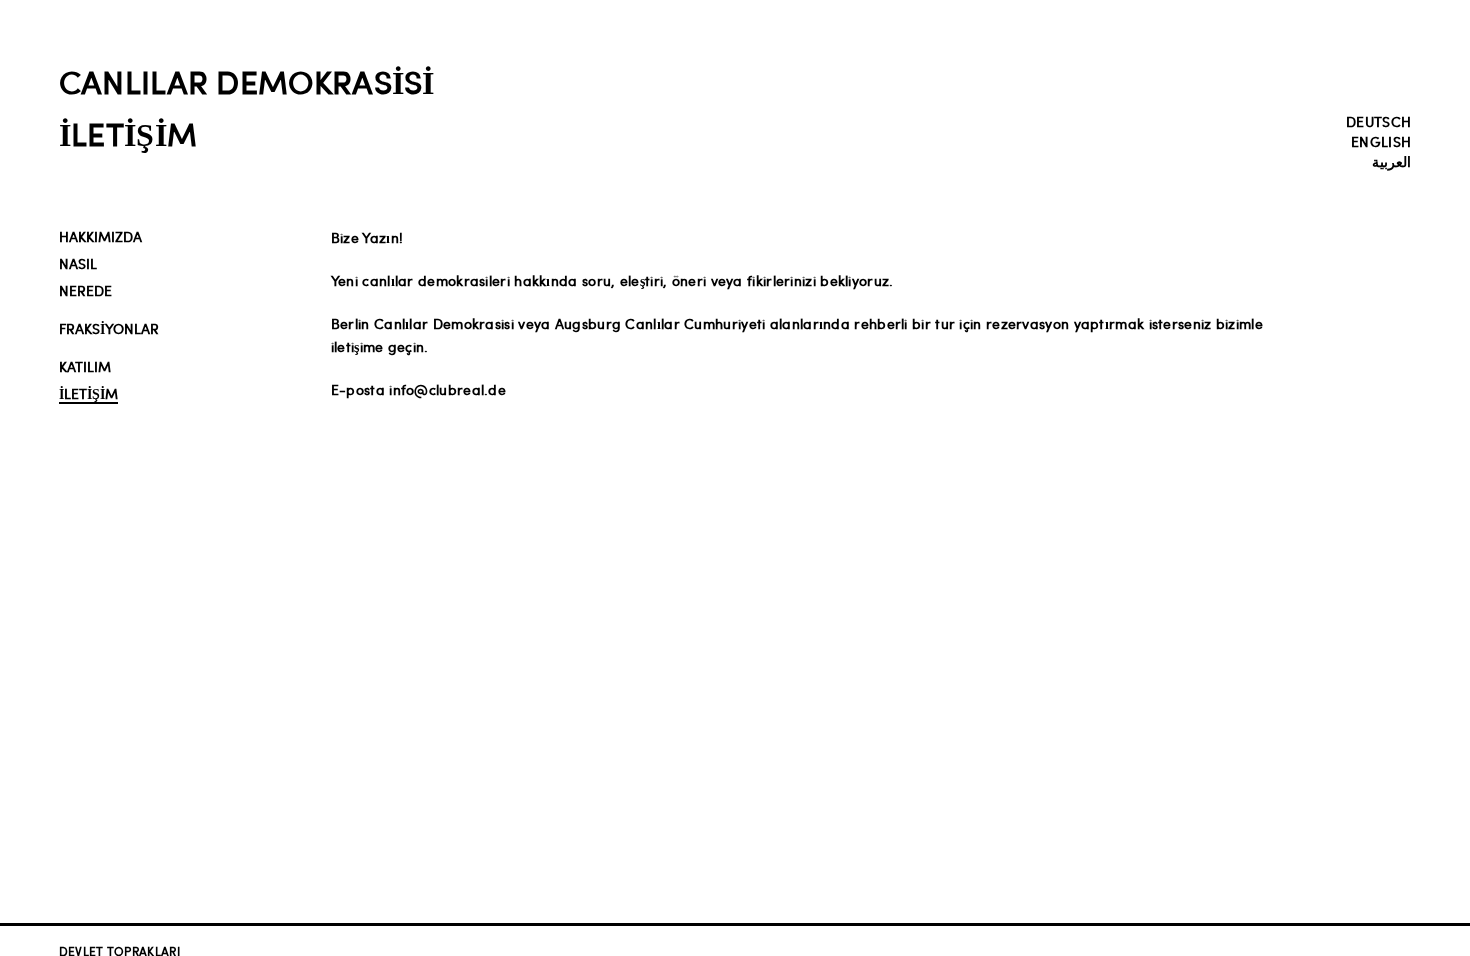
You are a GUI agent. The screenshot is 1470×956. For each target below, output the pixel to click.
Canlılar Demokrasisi (247, 81)
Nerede (85, 290)
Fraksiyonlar (109, 328)
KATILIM (85, 366)
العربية (1391, 161)
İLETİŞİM (88, 393)
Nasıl (78, 263)
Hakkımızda (100, 236)
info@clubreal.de (445, 389)
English (1381, 141)
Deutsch (1378, 121)
